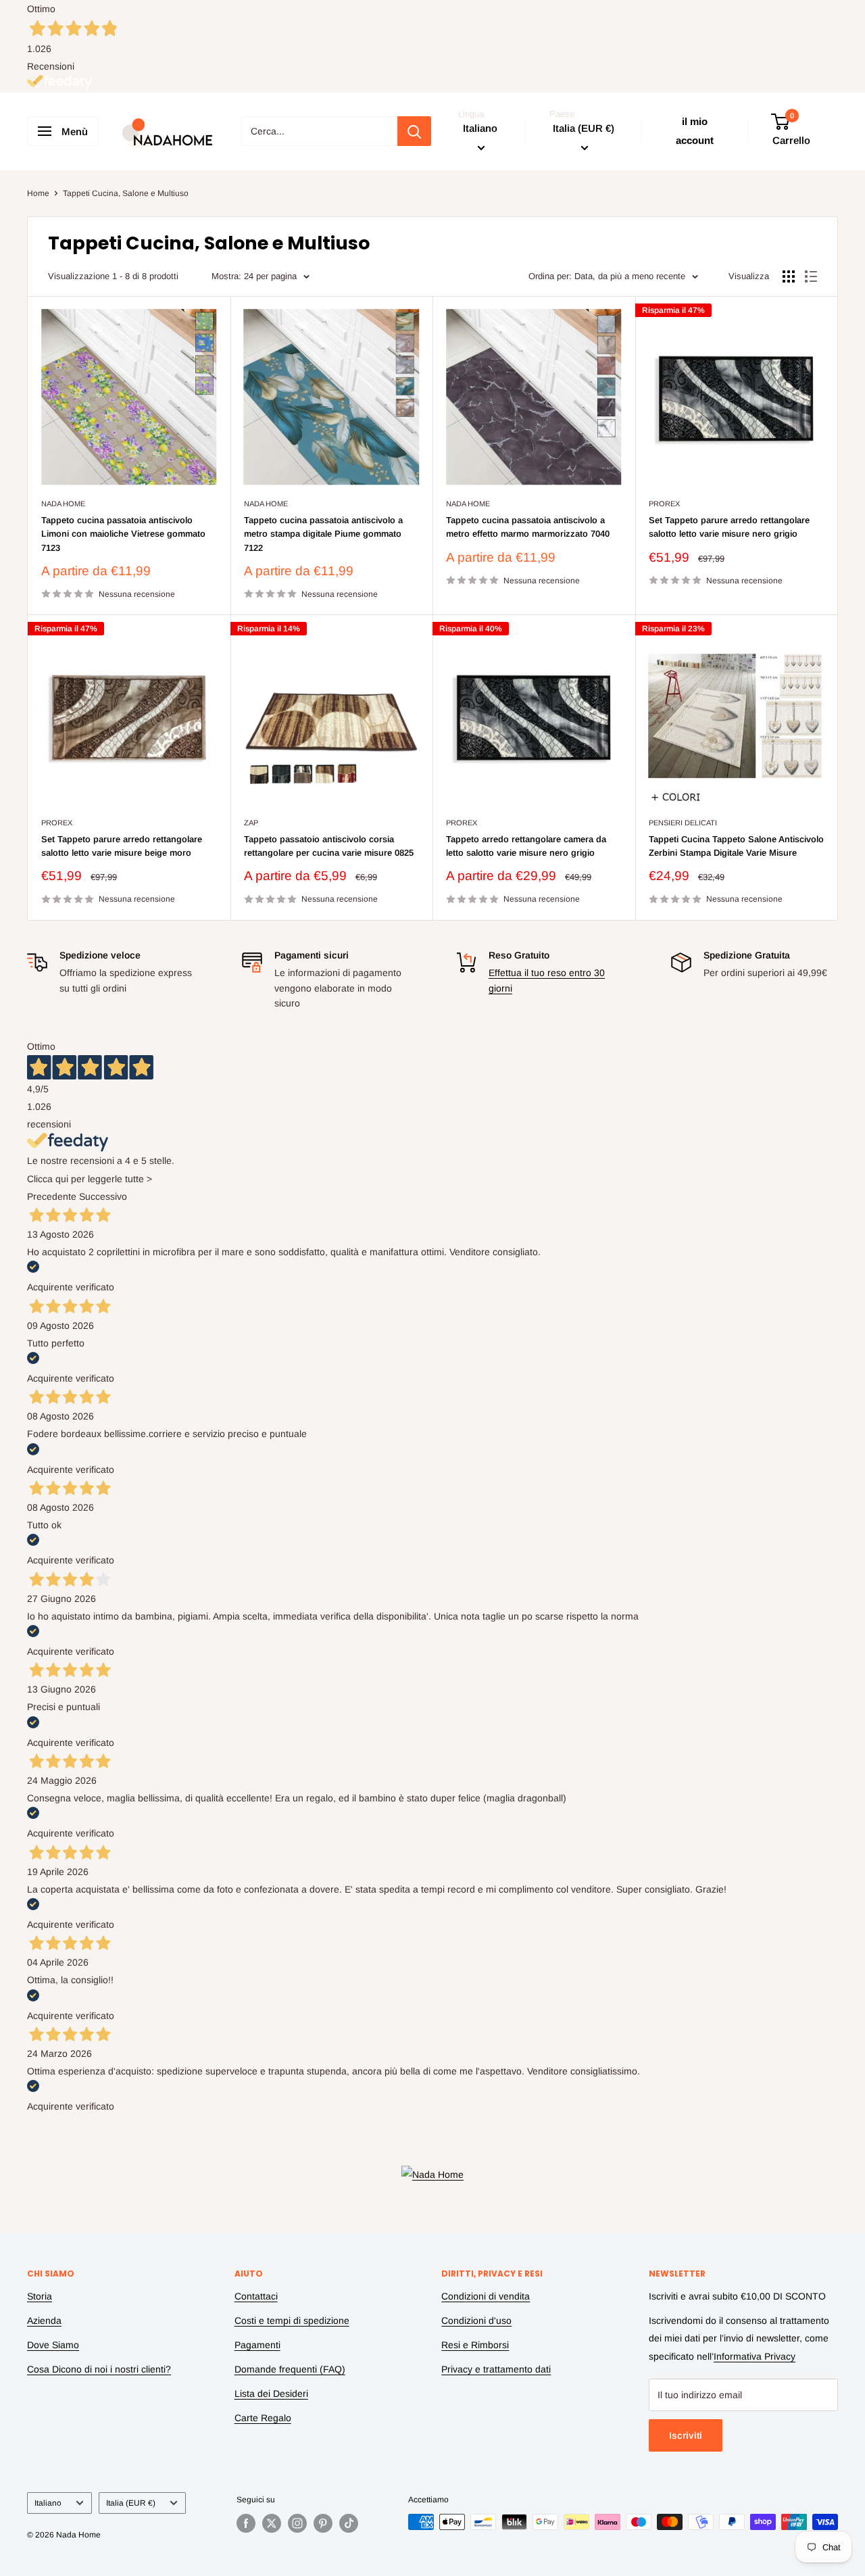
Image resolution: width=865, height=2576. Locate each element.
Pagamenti (257, 2345)
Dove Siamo (53, 2345)
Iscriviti (686, 2435)
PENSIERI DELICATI (683, 823)
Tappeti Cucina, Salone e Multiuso (126, 193)
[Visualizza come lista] (811, 276)
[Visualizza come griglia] (789, 276)
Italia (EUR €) (131, 2503)
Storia (40, 2296)
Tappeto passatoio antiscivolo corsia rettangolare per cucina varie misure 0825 (329, 846)
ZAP (251, 823)
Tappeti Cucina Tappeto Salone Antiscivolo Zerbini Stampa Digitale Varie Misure (736, 846)
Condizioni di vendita (486, 2296)
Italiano (48, 2503)
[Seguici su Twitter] (272, 2523)
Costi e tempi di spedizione (292, 2320)
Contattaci (256, 2296)
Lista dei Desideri (271, 2393)
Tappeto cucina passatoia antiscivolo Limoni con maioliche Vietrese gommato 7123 (123, 534)
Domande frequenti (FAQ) (290, 2369)
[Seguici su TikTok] (349, 2523)
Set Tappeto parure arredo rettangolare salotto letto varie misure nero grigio (729, 527)
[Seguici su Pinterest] (323, 2523)
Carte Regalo (263, 2418)
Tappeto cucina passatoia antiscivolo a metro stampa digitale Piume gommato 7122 (323, 534)
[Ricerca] (414, 131)
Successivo (103, 1196)
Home (38, 193)
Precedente (52, 1196)
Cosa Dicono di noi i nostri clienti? (99, 2369)
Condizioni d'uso (476, 2320)
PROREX (664, 504)
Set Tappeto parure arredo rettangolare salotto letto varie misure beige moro (122, 846)
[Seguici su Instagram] (297, 2523)
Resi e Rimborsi (475, 2345)
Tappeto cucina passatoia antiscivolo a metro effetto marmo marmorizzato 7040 (528, 527)
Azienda (44, 2320)
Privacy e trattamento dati (496, 2369)
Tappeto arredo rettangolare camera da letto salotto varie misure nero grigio (526, 846)
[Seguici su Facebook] (246, 2523)
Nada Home (63, 504)
